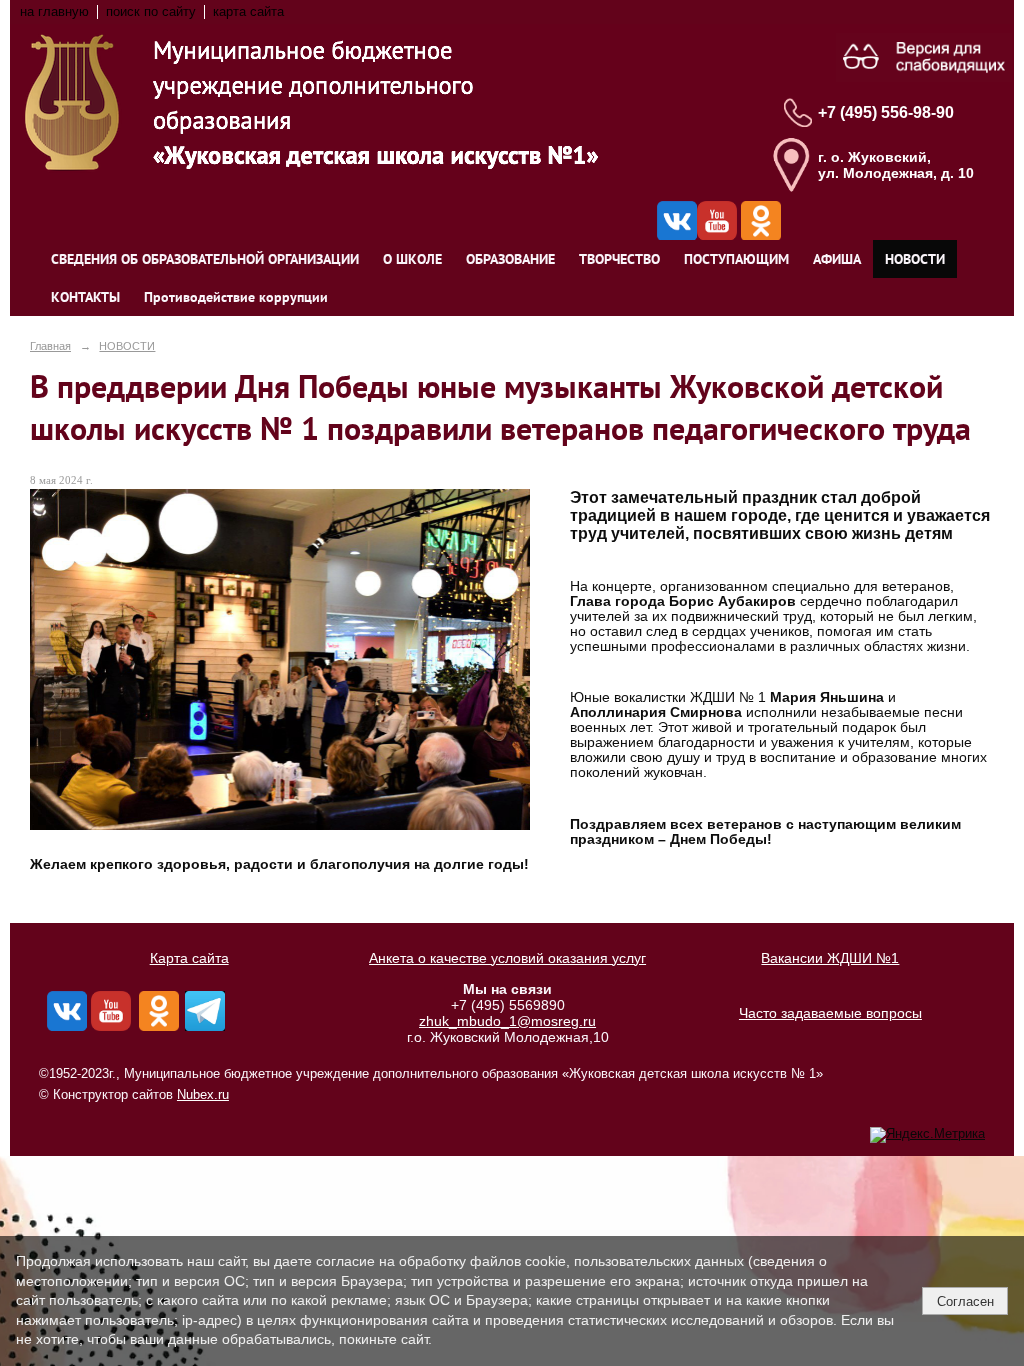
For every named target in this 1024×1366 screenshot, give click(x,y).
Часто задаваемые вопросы (830, 1013)
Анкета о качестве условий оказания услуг (507, 958)
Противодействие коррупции (236, 297)
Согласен (965, 1301)
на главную (54, 12)
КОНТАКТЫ (85, 297)
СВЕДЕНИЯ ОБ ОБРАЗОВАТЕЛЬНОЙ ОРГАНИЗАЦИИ (205, 259)
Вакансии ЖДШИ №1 (830, 958)
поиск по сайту (151, 12)
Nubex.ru (203, 1095)
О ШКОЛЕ (412, 259)
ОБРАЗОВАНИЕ (510, 259)
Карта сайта (189, 958)
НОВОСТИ (915, 259)
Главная (50, 346)
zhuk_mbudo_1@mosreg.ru (507, 1021)
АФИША (837, 259)
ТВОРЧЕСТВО (619, 259)
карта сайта (248, 12)
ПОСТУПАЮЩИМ (736, 259)
